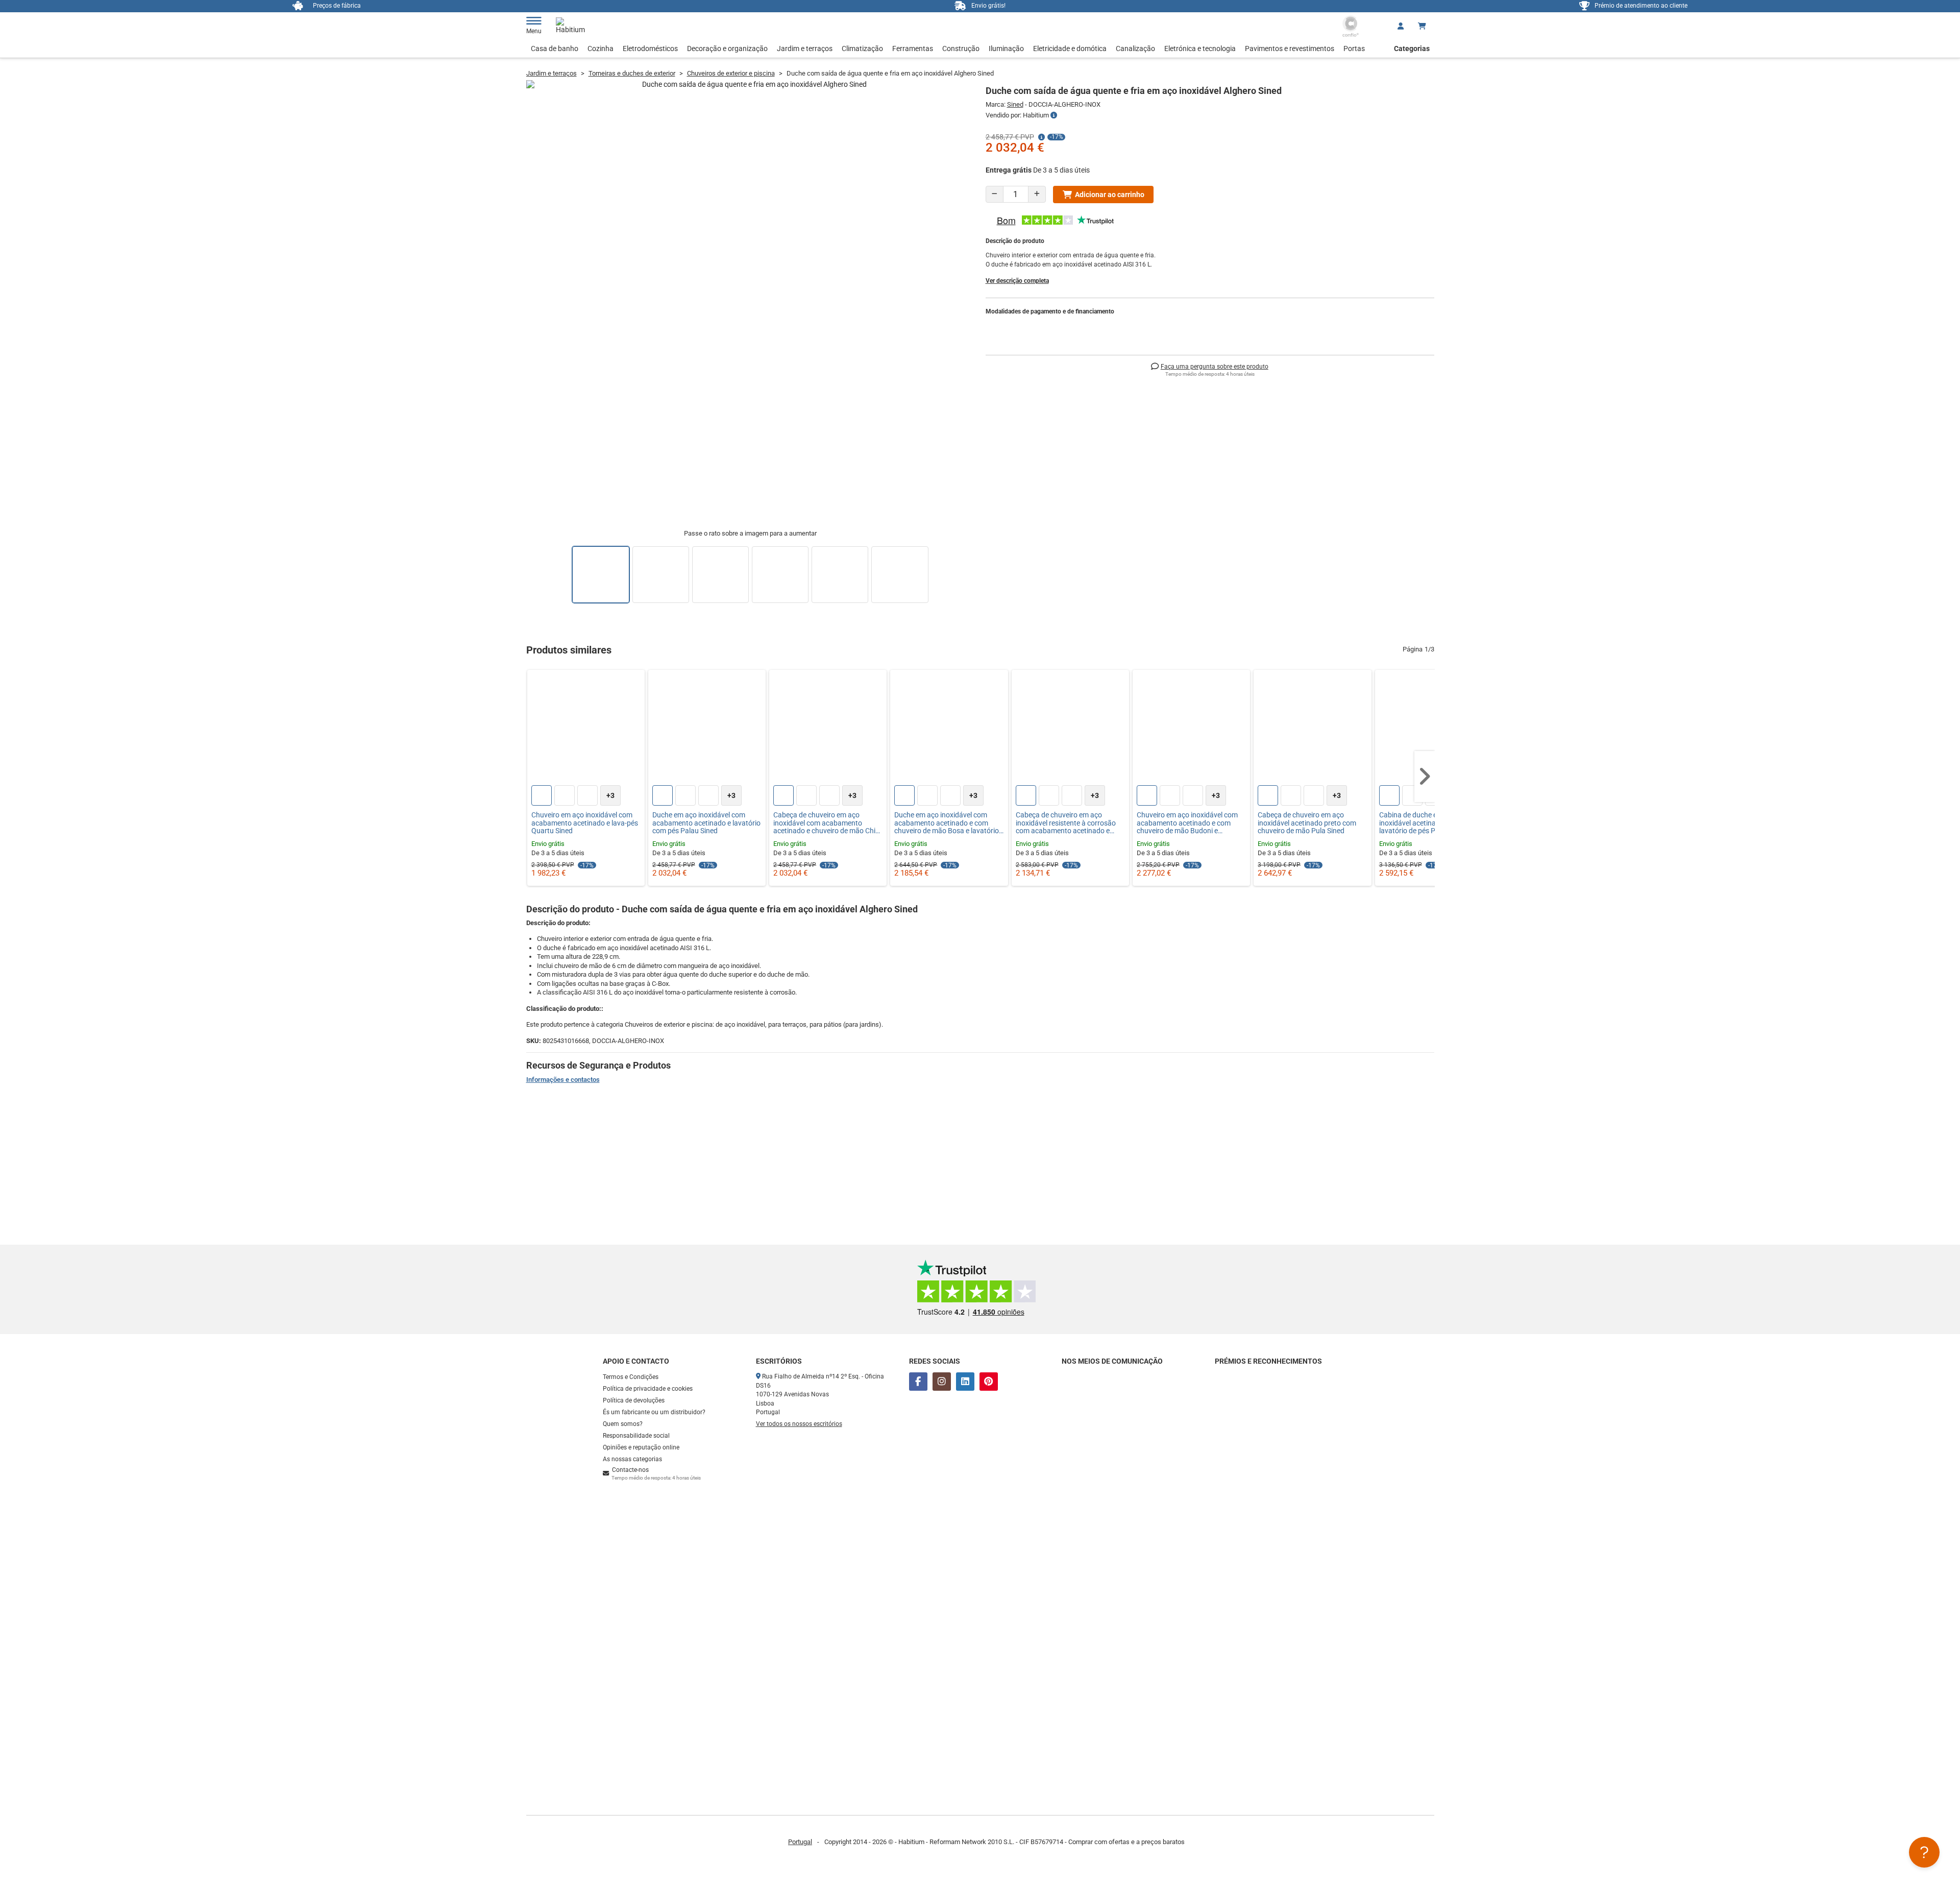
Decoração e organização (727, 49)
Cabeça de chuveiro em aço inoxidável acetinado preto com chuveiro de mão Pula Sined (1307, 823)
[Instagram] (942, 1382)
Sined (1015, 104)
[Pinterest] (989, 1382)
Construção (961, 49)
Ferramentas (913, 49)
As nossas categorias (632, 1459)
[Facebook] (918, 1382)
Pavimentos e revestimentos (1290, 49)
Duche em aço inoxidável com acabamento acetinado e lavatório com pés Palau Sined (706, 823)
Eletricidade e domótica (1070, 49)
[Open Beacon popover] (1924, 1852)
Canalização (1135, 49)
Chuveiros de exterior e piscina (731, 73)
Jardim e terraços (805, 49)
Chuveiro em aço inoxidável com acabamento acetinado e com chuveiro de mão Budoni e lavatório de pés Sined (1187, 823)
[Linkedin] (965, 1382)
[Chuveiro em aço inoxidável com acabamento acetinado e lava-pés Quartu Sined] (586, 729)
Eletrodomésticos (650, 49)
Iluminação (1006, 49)
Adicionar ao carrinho (1110, 195)
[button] (1425, 777)
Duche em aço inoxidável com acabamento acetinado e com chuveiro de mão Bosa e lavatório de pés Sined (947, 823)
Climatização (862, 49)
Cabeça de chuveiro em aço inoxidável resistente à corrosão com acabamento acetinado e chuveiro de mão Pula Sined (1066, 823)
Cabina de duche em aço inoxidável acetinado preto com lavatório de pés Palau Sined (1428, 823)
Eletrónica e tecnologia (1200, 49)
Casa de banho (555, 49)
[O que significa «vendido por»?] (1054, 115)
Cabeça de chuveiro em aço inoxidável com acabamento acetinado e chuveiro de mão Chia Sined (826, 823)
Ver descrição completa (1017, 281)
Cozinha (601, 49)
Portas (1354, 49)
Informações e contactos (563, 1080)
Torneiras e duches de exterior (632, 73)
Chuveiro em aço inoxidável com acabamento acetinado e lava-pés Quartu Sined (585, 823)
